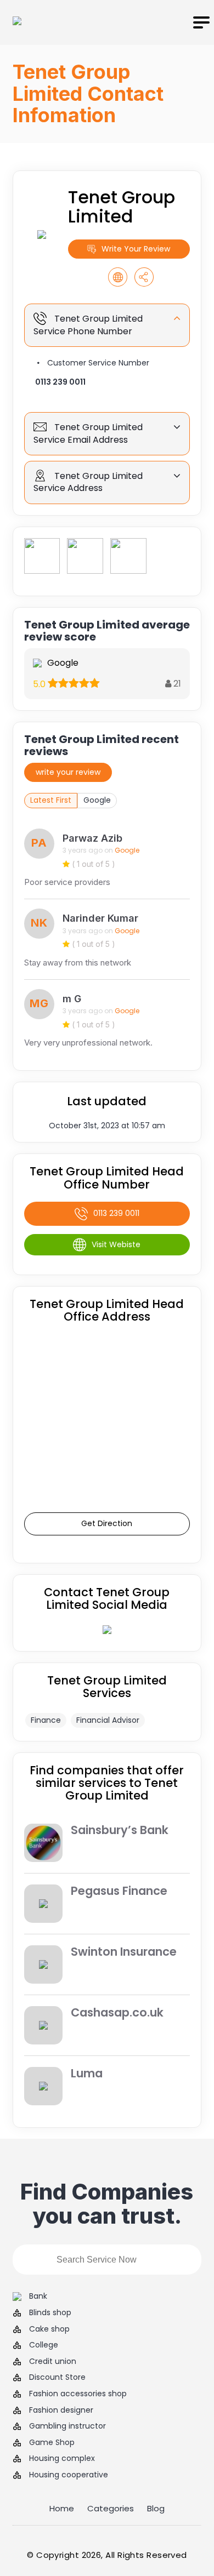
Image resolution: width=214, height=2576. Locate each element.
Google (97, 800)
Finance (46, 1720)
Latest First (51, 800)
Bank (38, 2296)
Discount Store (57, 2377)
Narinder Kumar (100, 918)
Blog (156, 2508)
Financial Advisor (108, 1720)
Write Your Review (136, 249)
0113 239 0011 (60, 382)
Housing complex (62, 2458)
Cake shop (49, 2329)
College (44, 2345)
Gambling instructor (67, 2426)
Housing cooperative (69, 2475)
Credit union (53, 2361)
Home (62, 2508)
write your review (68, 772)
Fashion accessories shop (78, 2394)
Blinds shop (50, 2313)
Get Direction (107, 1523)
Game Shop (52, 2443)
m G (72, 999)
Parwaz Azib (92, 838)
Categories (111, 2508)
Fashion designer (61, 2410)
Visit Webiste (116, 1244)
